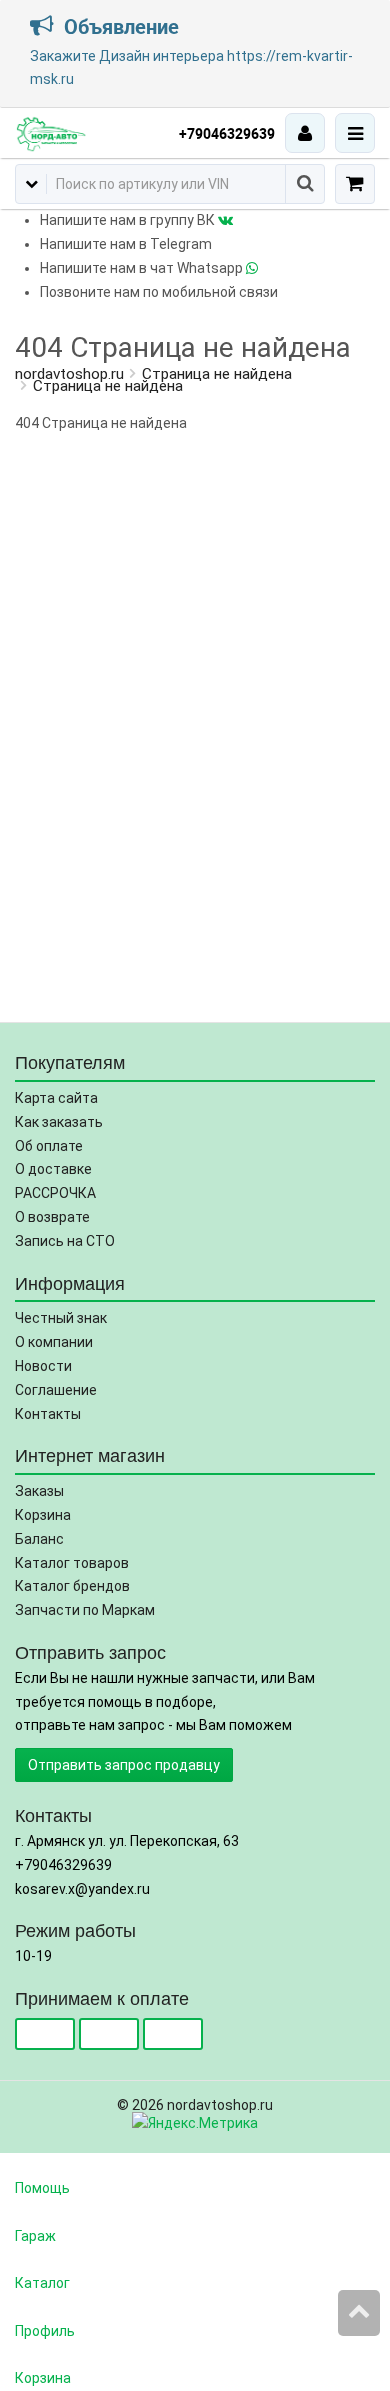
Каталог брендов (72, 1586)
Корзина (43, 1515)
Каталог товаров (72, 1563)
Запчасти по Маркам (85, 1610)
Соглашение (56, 1390)
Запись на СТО (65, 1241)
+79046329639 (227, 134)
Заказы (39, 1491)
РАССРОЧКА (55, 1193)
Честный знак (61, 1318)
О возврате (52, 1217)
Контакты (48, 1414)
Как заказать (59, 1122)
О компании (54, 1342)
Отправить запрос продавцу (124, 1765)
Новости (43, 1366)
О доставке (53, 1169)
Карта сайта (56, 1098)
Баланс (39, 1539)
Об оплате (49, 1146)
